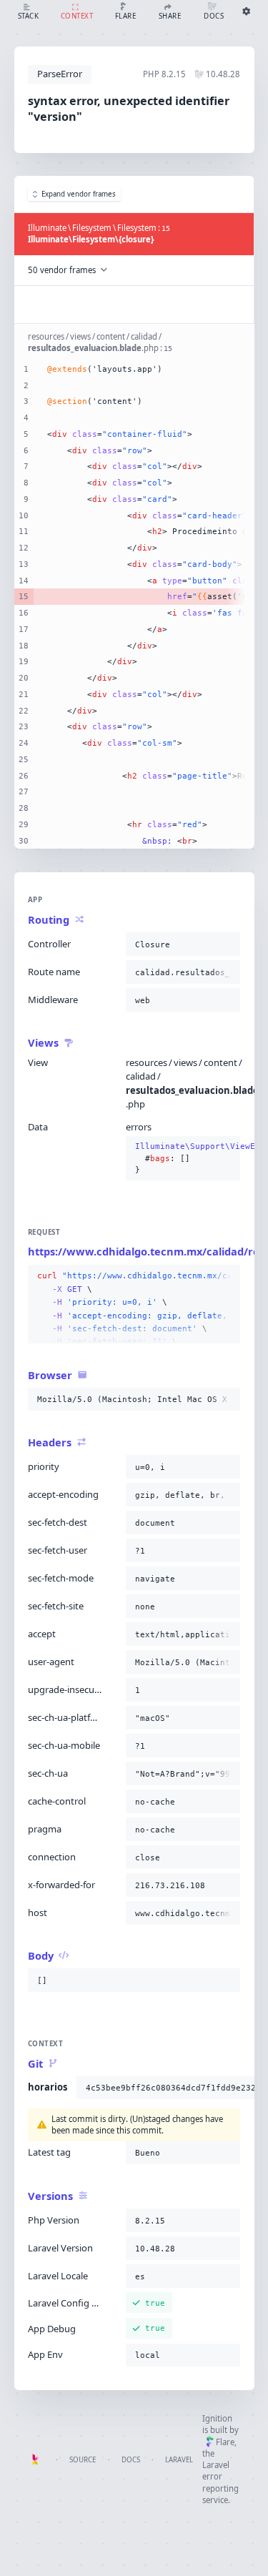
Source (83, 2460)
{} (183, 1158)
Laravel (179, 2460)
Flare (225, 2442)
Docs (131, 2460)
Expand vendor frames (79, 194)
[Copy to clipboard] (227, 944)
